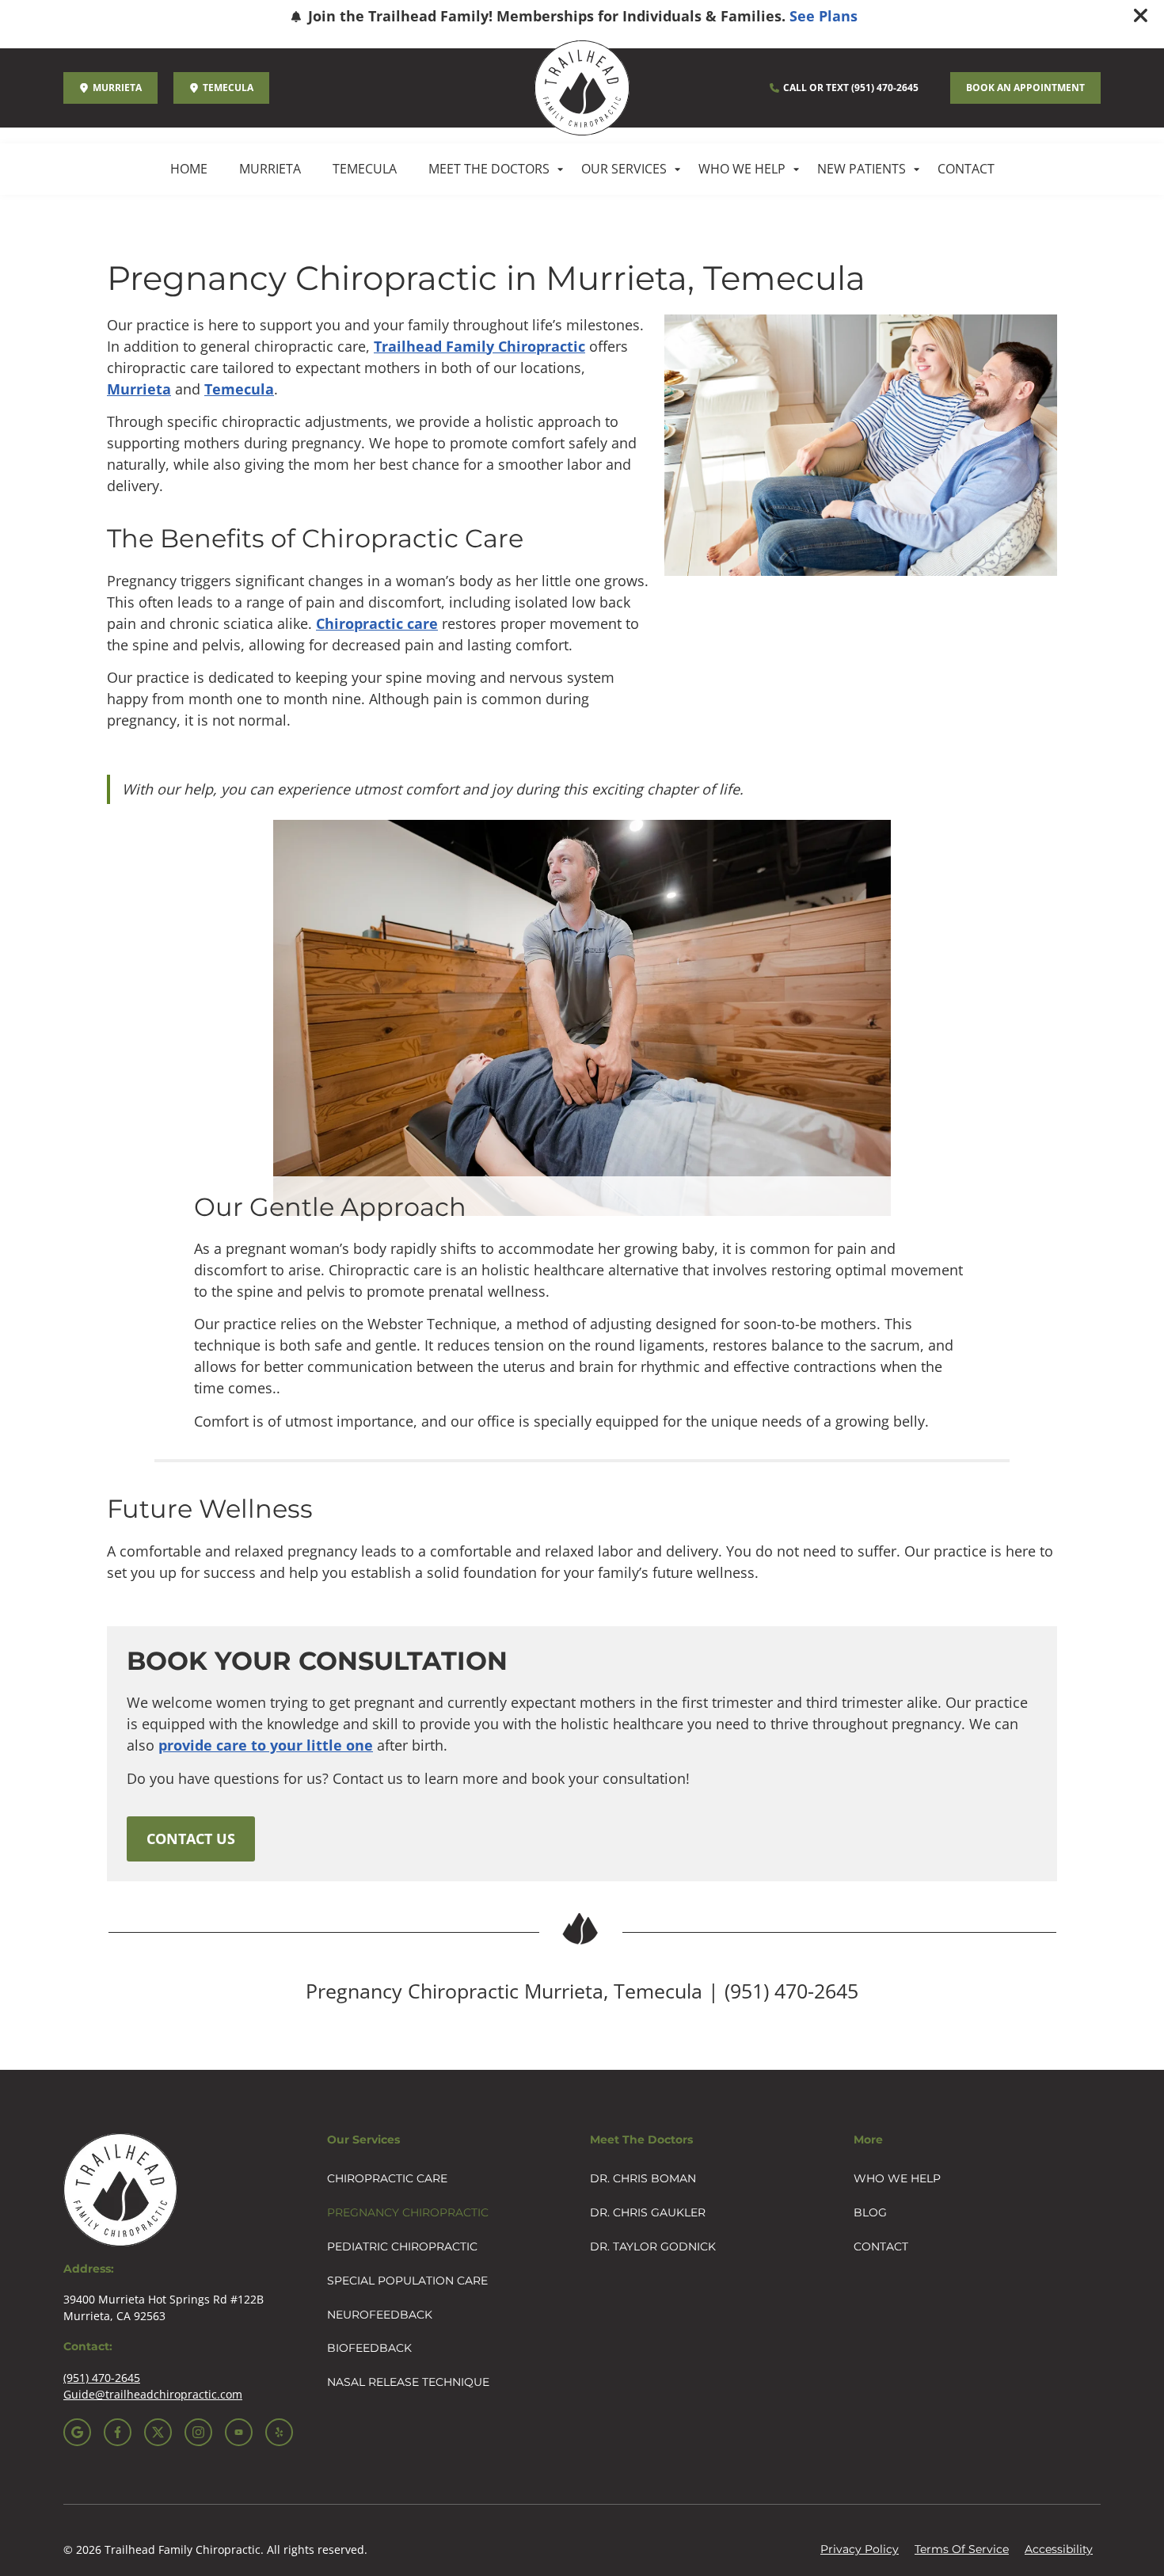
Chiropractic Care (387, 2178)
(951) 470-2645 (791, 1991)
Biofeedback (369, 2348)
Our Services (624, 169)
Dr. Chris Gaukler (648, 2212)
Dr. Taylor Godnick (653, 2246)
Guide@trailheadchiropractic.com (153, 2394)
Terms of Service (962, 2549)
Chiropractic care (377, 623)
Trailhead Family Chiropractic (479, 346)
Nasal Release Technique (408, 2382)
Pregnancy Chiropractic (408, 2212)
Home (189, 169)
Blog (870, 2212)
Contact (966, 169)
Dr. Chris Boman (643, 2178)
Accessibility (1059, 2549)
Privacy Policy (860, 2549)
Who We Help (742, 169)
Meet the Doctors (489, 169)
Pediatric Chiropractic (402, 2246)
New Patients (862, 169)
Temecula (365, 169)
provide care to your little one (266, 1745)
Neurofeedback (380, 2315)
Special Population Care (407, 2281)
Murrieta (270, 169)
